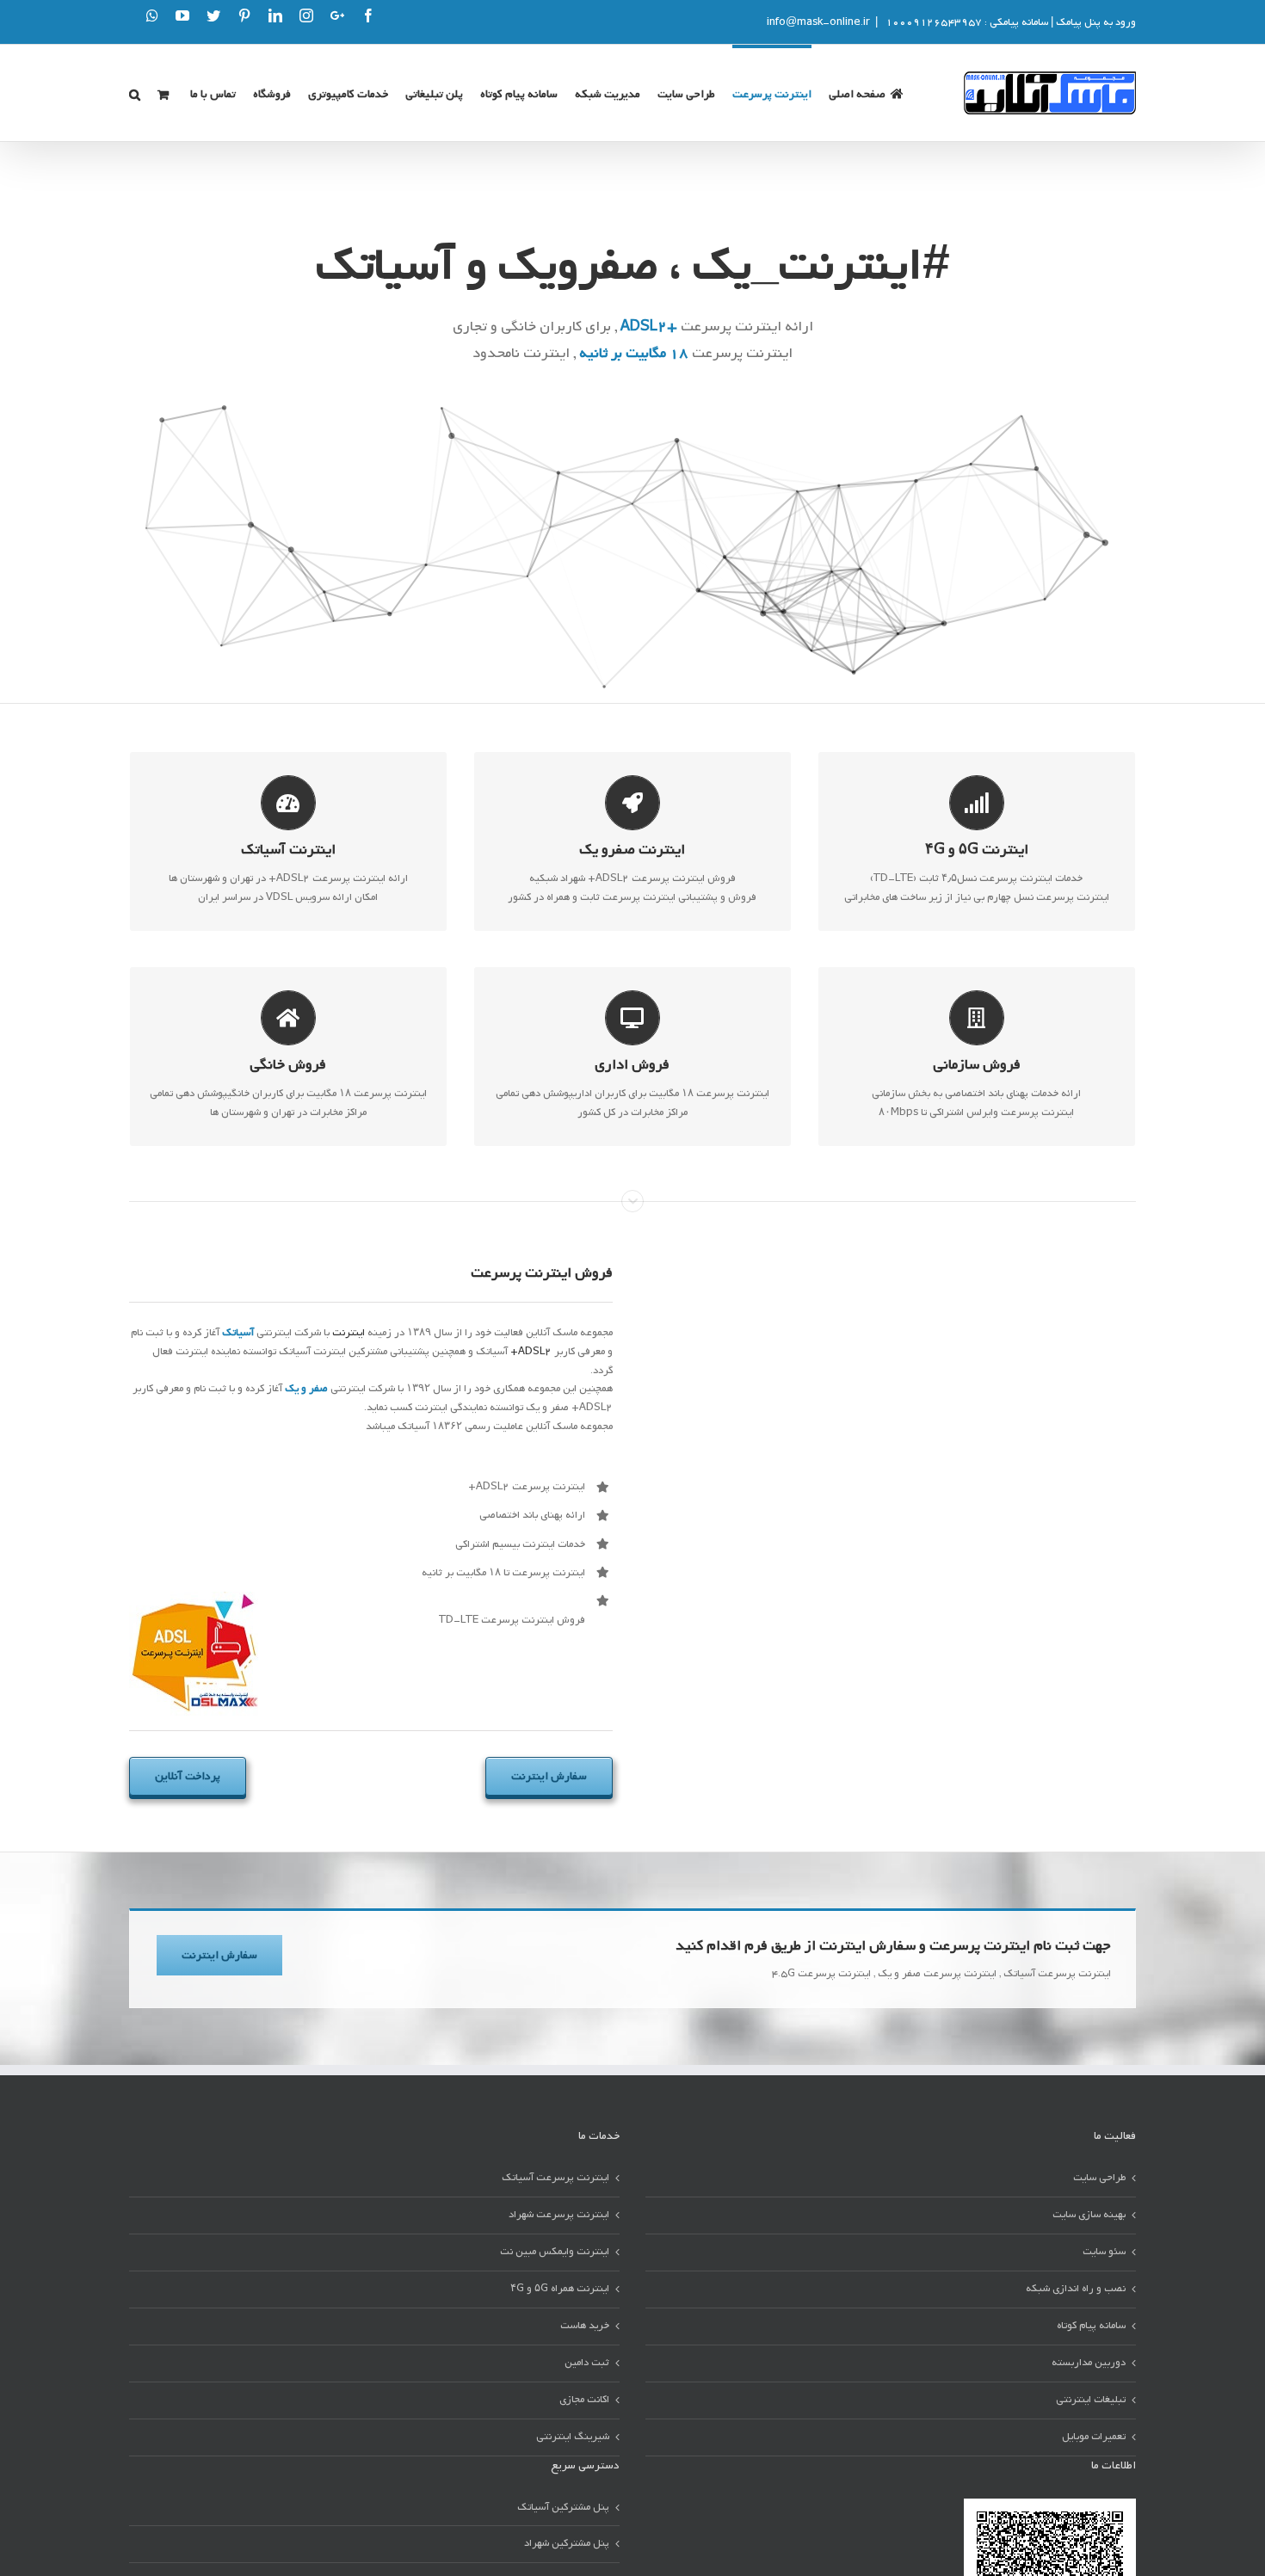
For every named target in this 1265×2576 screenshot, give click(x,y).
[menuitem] (866, 93)
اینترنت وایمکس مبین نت (555, 2252)
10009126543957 (932, 22)
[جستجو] (135, 93)
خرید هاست (585, 2326)
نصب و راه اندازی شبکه (1076, 2289)
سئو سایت (1104, 2252)
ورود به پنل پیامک (1096, 22)
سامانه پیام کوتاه (1091, 2326)
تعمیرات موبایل (1094, 2437)
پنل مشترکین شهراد (567, 2543)
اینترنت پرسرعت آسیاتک (555, 2178)
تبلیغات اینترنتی (1091, 2400)
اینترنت (349, 1333)
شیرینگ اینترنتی (573, 2437)
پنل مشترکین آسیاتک (563, 2507)
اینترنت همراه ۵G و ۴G (560, 2289)
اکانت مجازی (584, 2400)
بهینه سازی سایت (1089, 2215)
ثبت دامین (587, 2363)
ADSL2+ (531, 1352)
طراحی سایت (1099, 2178)
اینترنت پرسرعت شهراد (559, 2215)
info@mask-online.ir (818, 22)
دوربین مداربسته (1089, 2363)
